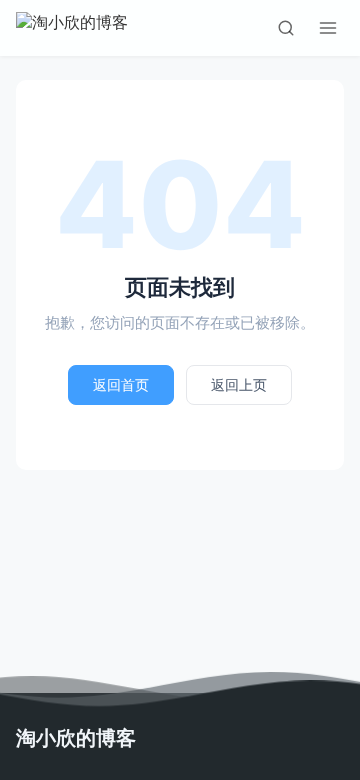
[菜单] (328, 28)
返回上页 (239, 384)
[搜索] (286, 28)
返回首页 (121, 384)
